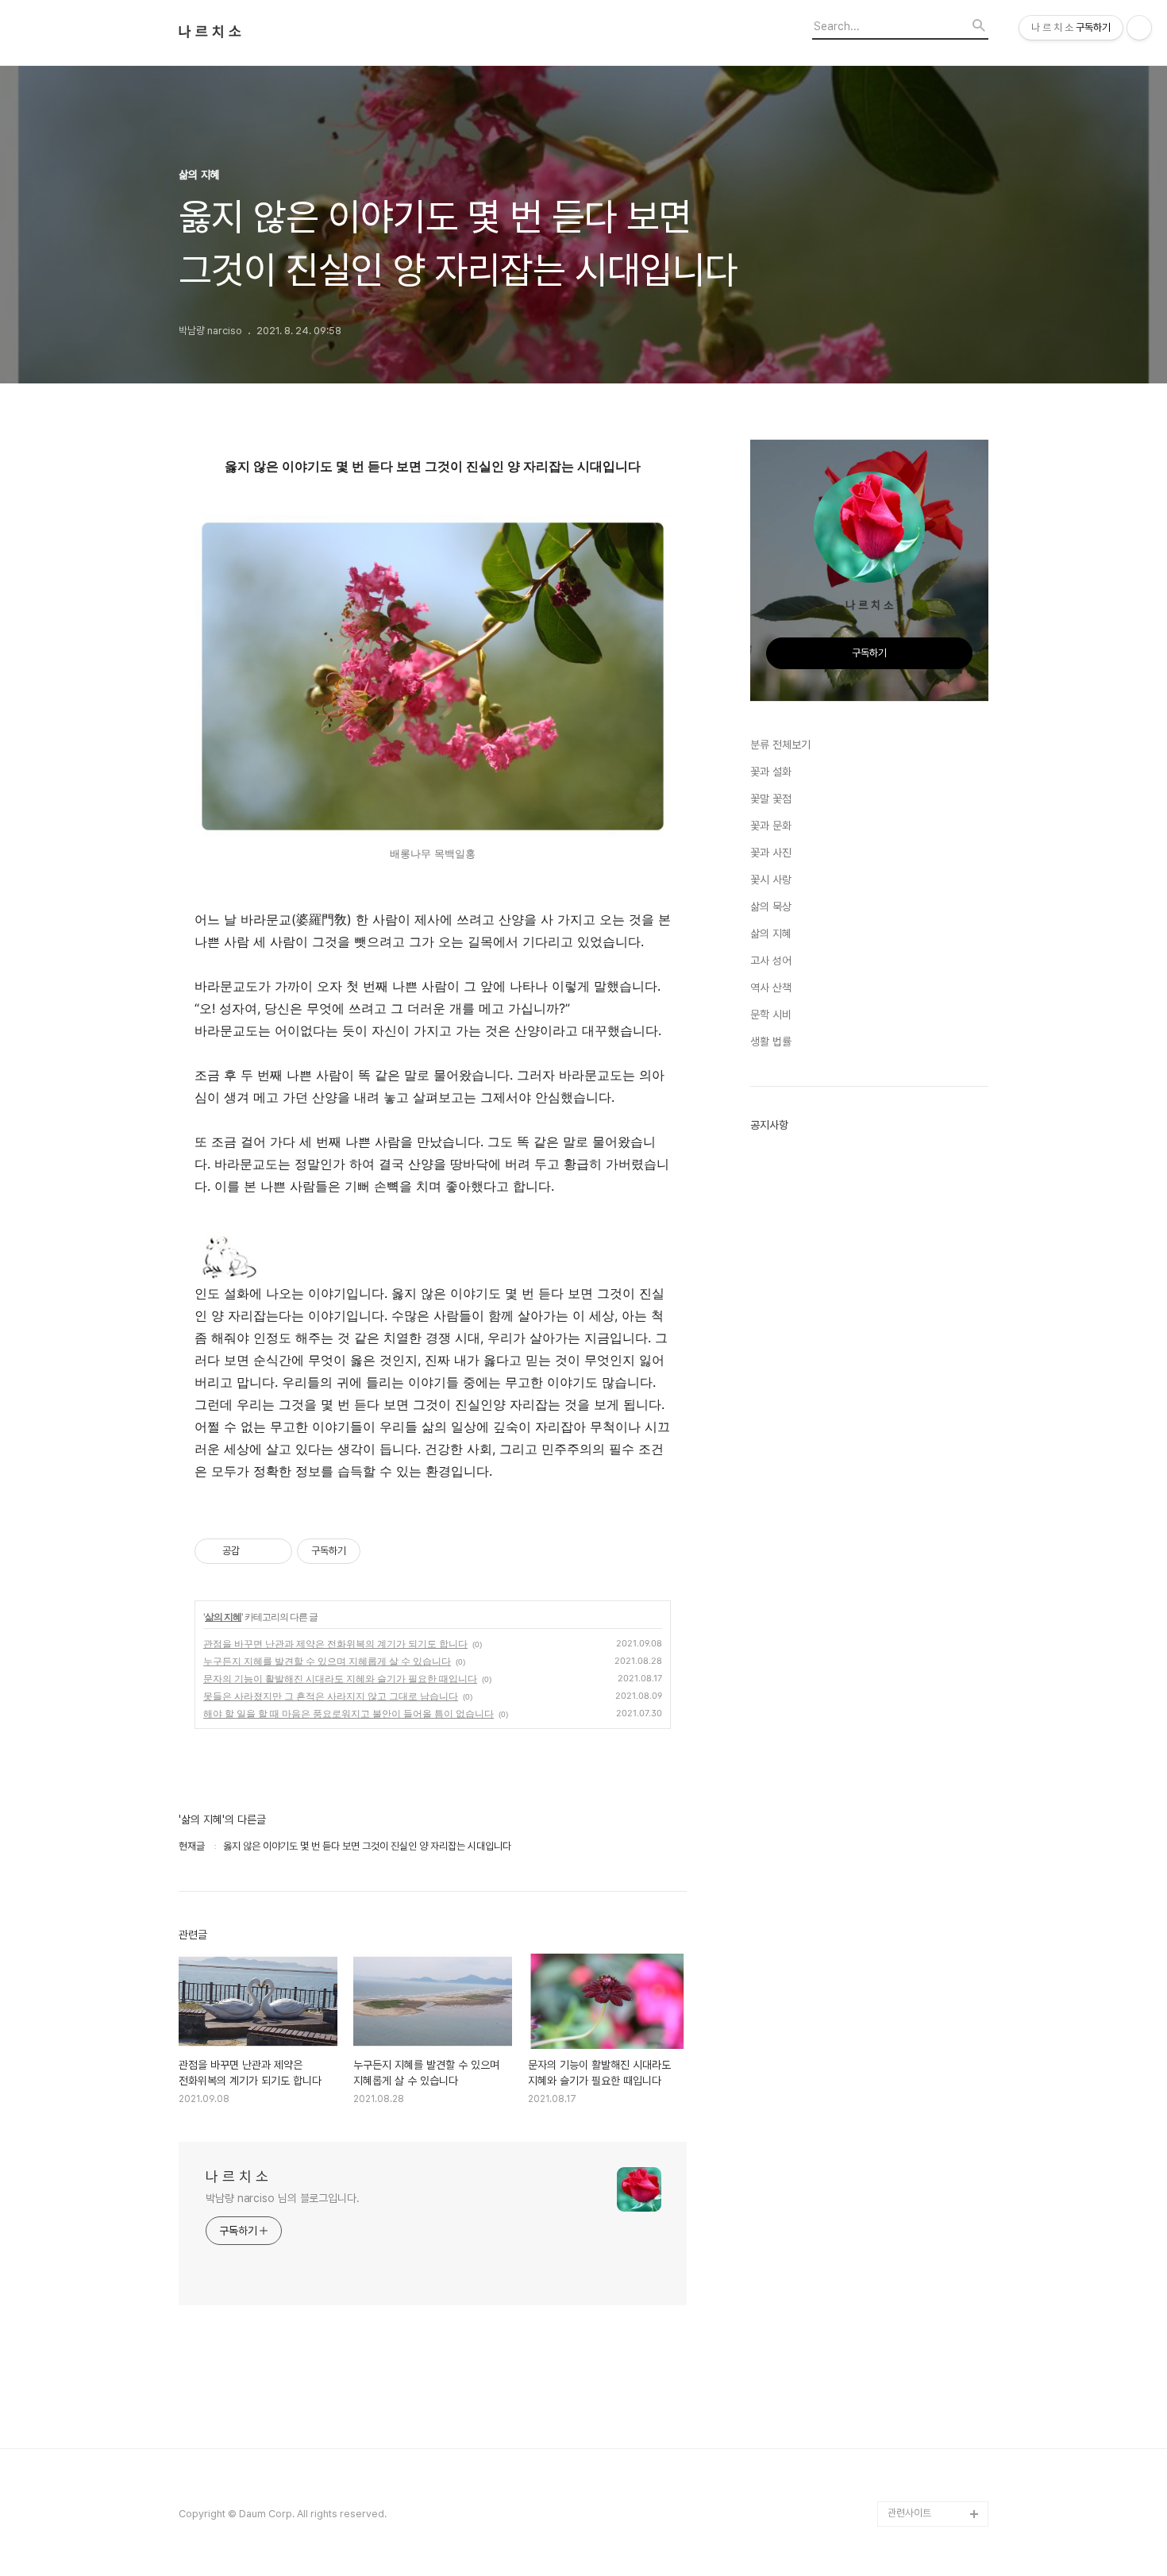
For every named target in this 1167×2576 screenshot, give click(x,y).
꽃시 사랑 (771, 880)
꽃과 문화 (771, 826)
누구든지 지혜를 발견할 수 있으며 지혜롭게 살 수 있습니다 (327, 1661)
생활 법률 (771, 1042)
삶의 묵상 (771, 907)
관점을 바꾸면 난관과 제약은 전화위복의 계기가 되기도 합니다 (335, 1644)
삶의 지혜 (223, 1617)
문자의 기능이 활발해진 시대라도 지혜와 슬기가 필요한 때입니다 (340, 1679)
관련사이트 (909, 2513)
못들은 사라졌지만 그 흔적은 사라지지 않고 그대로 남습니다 (331, 1696)
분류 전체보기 (780, 745)
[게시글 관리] (274, 1551)
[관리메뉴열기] (1139, 28)
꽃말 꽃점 (771, 799)
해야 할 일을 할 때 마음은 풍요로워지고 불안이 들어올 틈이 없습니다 (349, 1713)
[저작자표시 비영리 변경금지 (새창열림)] (382, 1551)
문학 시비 (771, 1015)
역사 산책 (771, 988)
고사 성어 (771, 961)
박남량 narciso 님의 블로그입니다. (283, 2198)
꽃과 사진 (771, 853)
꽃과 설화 (771, 772)
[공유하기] (254, 1551)
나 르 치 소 (210, 32)
